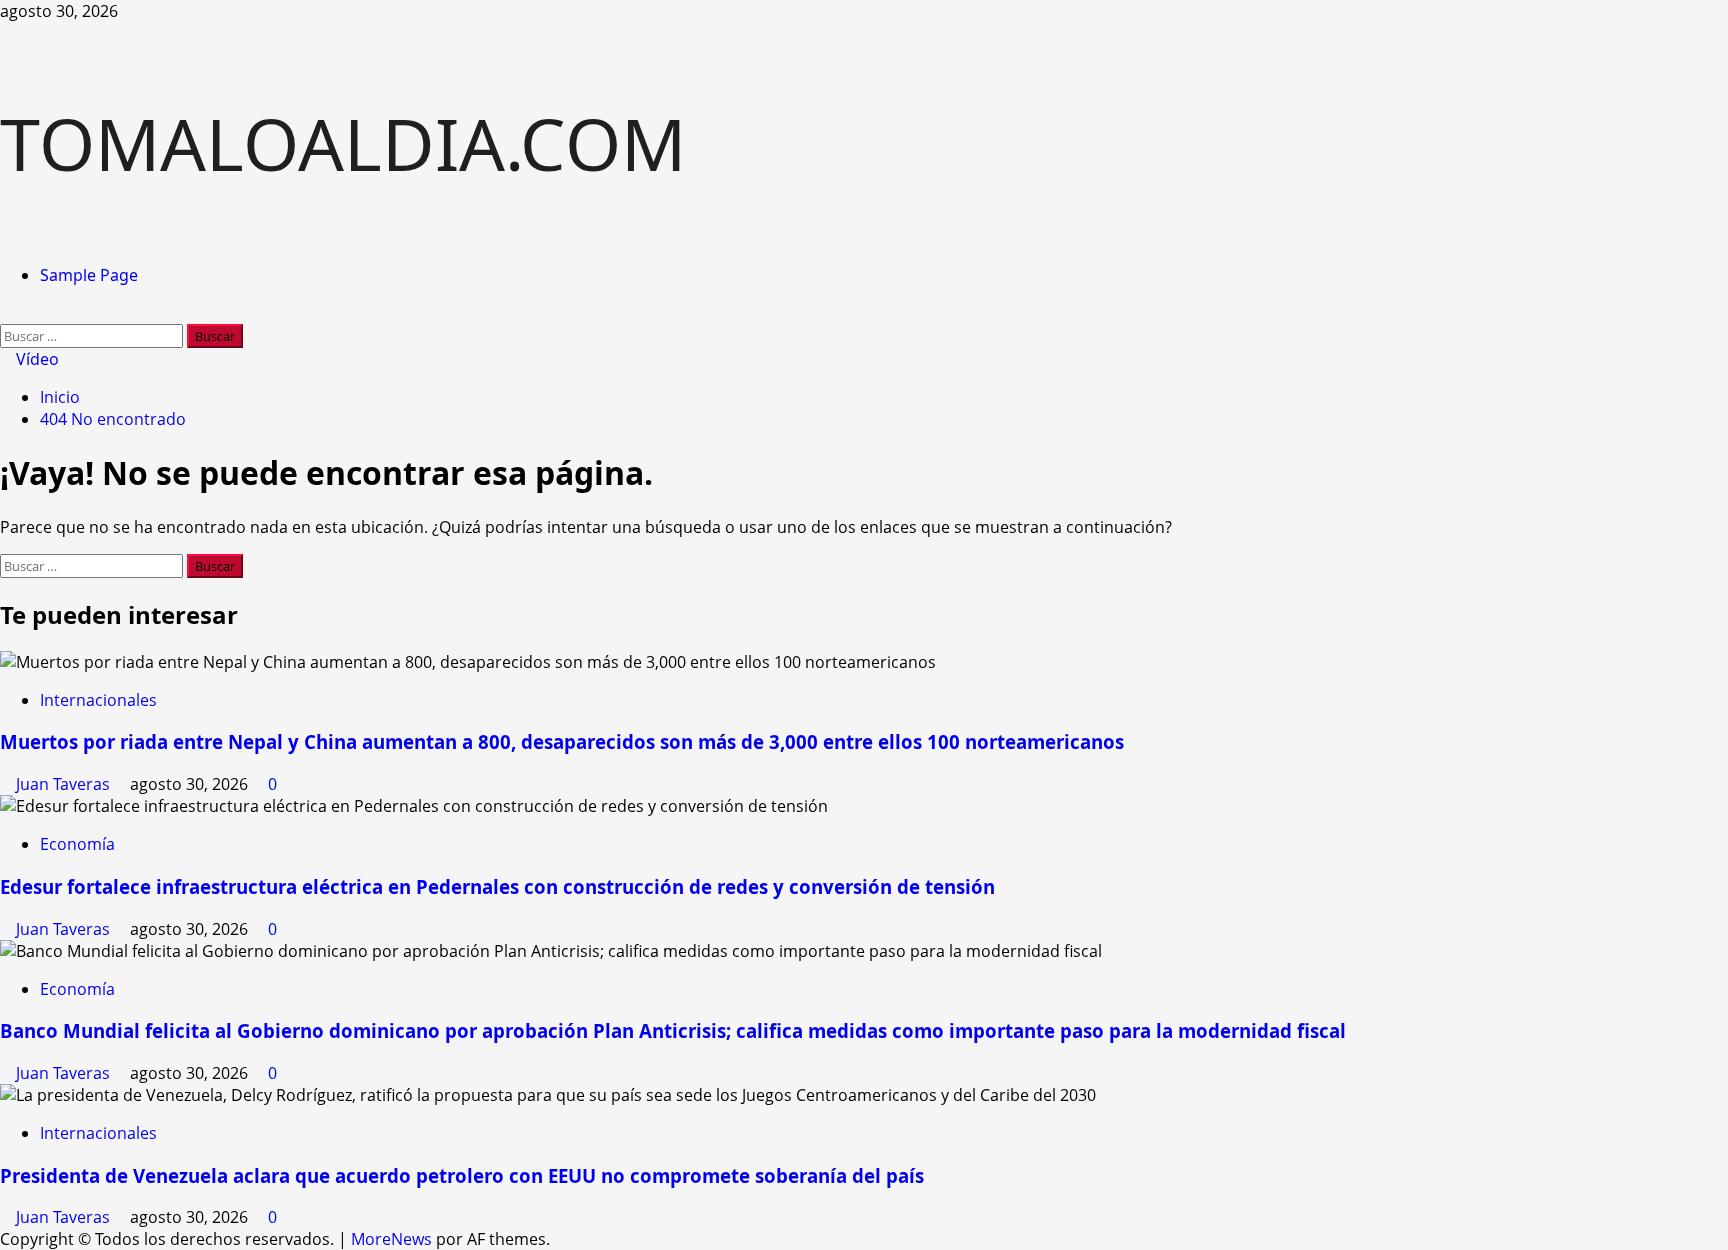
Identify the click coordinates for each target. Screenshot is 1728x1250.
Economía (77, 844)
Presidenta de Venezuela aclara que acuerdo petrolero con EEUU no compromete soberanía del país (462, 1175)
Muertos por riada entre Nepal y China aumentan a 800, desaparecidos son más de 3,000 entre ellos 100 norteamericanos (562, 741)
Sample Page (89, 275)
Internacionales (98, 700)
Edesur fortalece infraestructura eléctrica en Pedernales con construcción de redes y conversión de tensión (497, 886)
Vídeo (35, 359)
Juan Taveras (65, 784)
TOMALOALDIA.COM (343, 143)
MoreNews (391, 1239)
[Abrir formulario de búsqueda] (6, 313)
